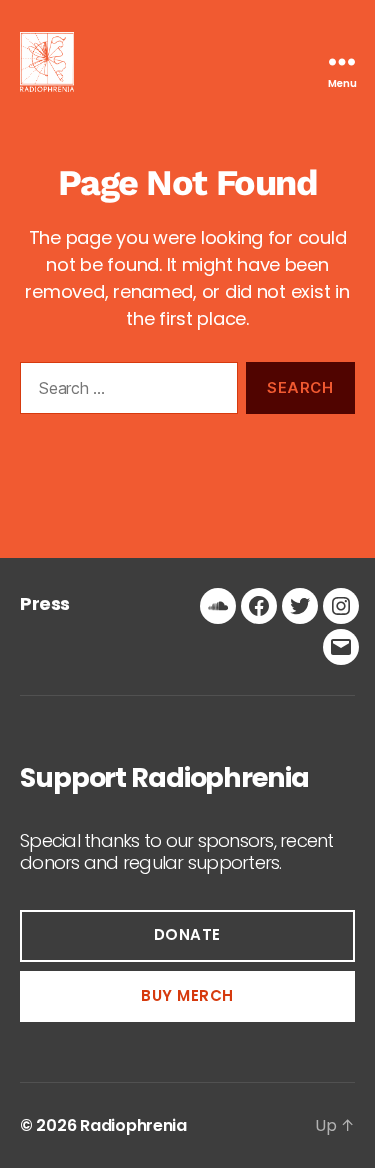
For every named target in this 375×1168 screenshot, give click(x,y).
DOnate (187, 934)
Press (45, 603)
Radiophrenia (133, 1125)
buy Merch (187, 995)
